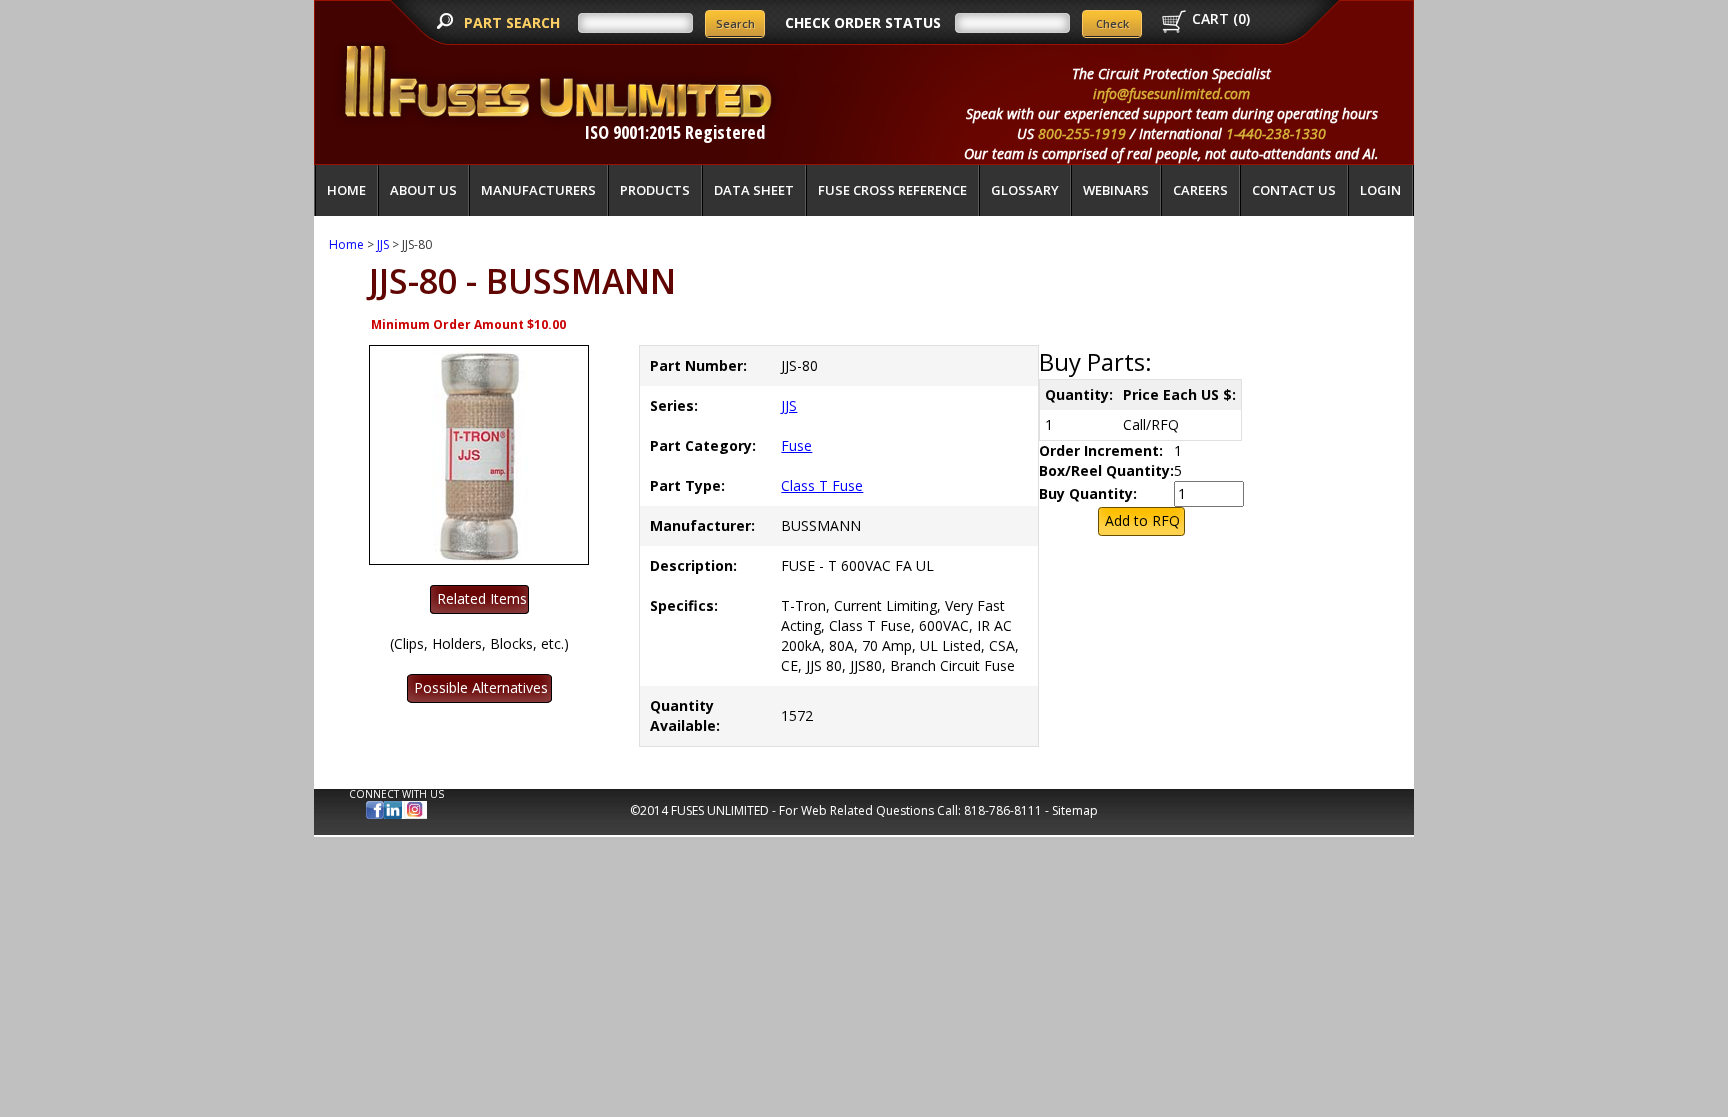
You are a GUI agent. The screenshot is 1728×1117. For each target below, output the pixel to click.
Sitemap (1075, 810)
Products (655, 190)
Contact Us (1294, 190)
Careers (1200, 190)
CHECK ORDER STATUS (863, 22)
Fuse (796, 445)
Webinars (1116, 190)
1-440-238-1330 (1276, 133)
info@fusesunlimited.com (1171, 93)
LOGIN (1380, 190)
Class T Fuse (822, 485)
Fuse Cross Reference (892, 190)
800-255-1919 (1082, 133)
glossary (1025, 190)
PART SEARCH (514, 22)
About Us (423, 190)
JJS (383, 244)
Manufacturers (538, 190)
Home (346, 190)
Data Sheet (754, 190)
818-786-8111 (1003, 810)
